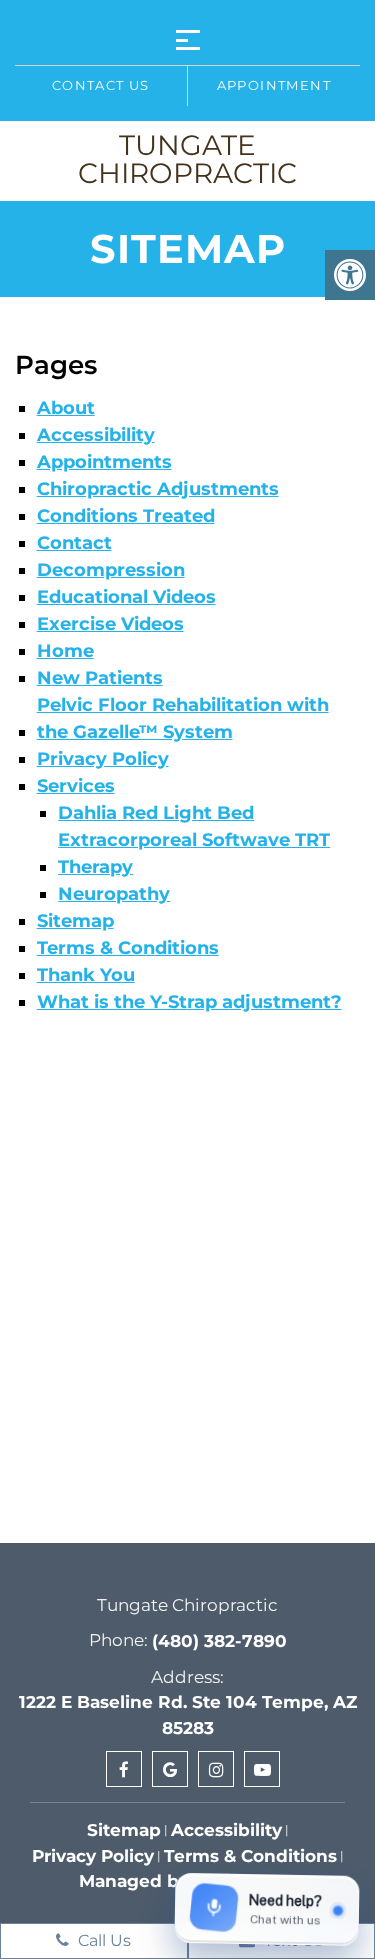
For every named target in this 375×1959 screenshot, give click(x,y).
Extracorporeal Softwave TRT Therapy (194, 853)
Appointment (274, 85)
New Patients (100, 678)
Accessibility (96, 435)
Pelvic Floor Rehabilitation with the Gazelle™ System (183, 718)
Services (76, 786)
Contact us (101, 85)
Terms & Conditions (128, 948)
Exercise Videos (110, 624)
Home (65, 651)
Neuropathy (114, 894)
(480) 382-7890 (219, 1641)
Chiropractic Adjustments (158, 489)
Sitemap (75, 921)
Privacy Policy (103, 759)
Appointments (104, 462)
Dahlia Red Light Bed (156, 813)
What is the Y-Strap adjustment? (189, 1002)
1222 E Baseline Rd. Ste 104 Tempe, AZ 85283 (188, 1715)
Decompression (111, 570)
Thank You (86, 975)
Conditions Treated (126, 516)
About (66, 408)
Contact (74, 543)
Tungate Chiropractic (187, 159)
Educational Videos (126, 597)
